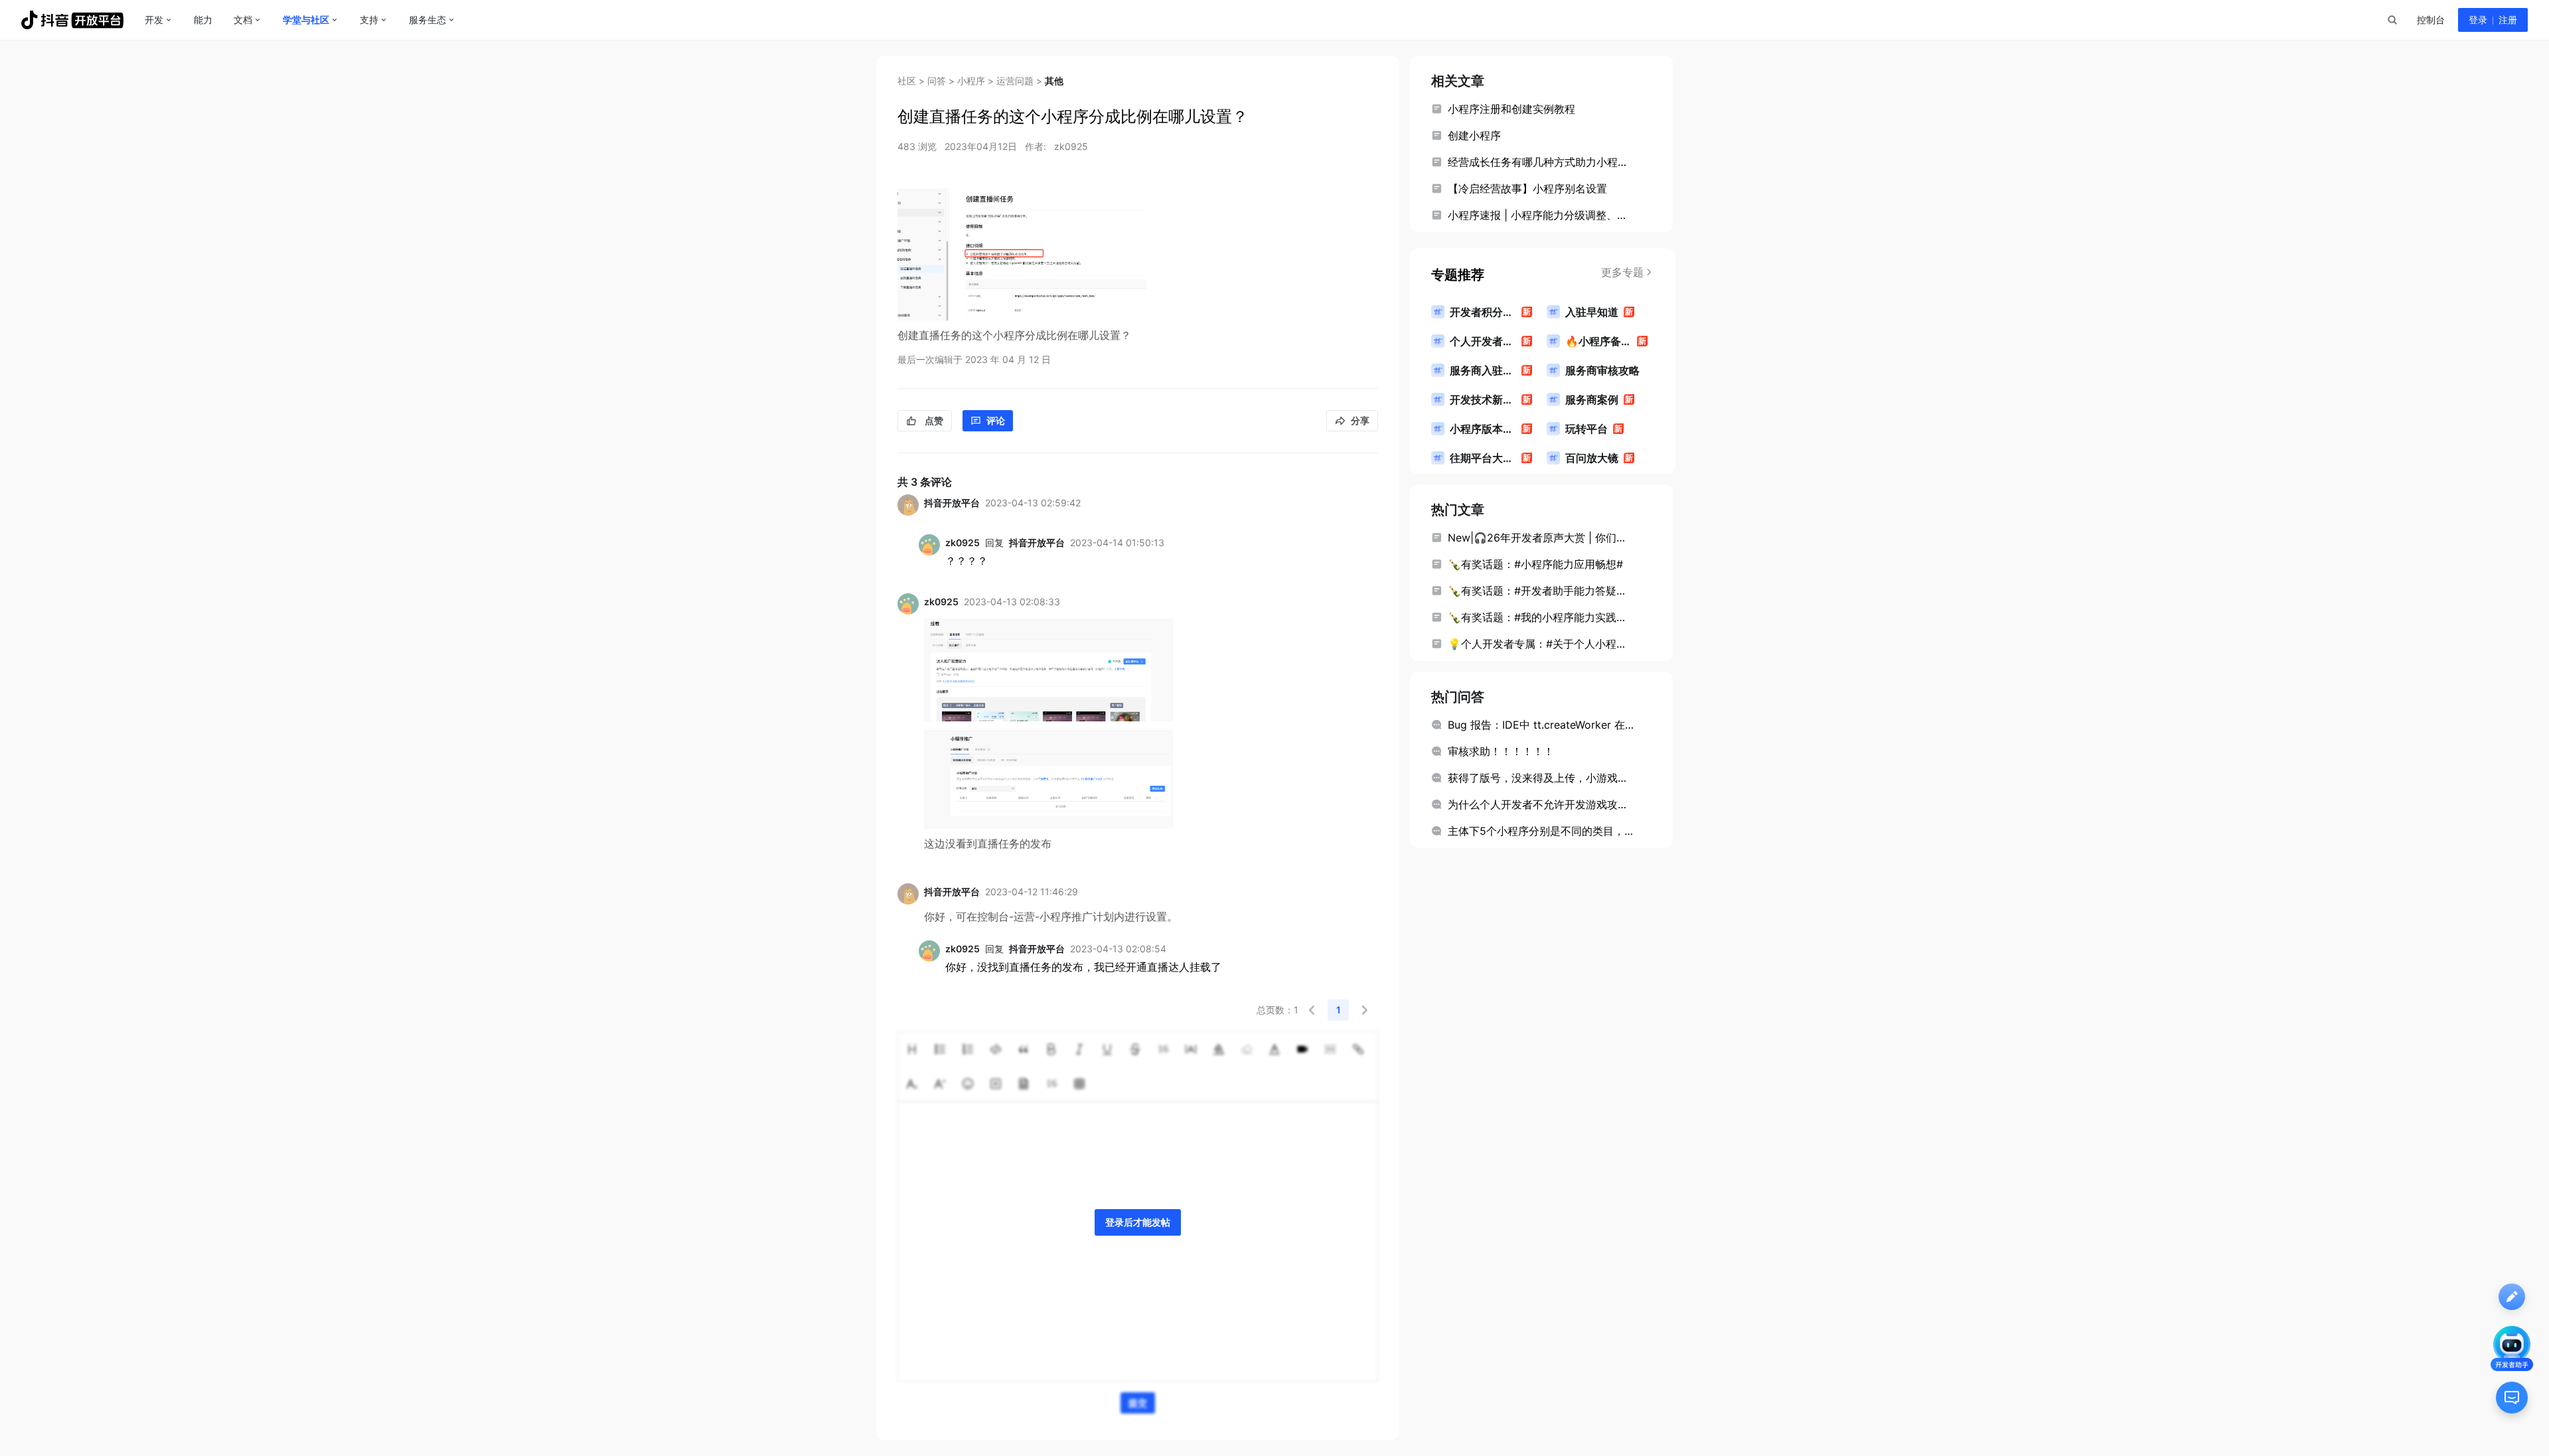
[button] (1312, 1010)
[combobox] (2392, 20)
